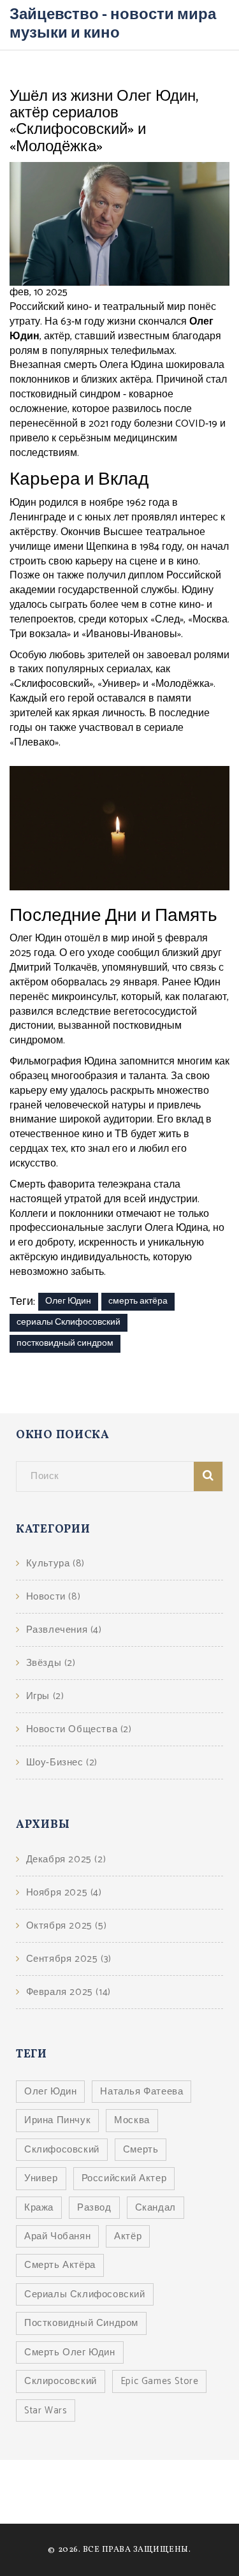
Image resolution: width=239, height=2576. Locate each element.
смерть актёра (138, 1301)
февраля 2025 (69, 1992)
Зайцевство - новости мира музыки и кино (113, 24)
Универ (41, 2178)
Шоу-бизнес (62, 1763)
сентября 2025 (69, 1959)
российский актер (124, 2178)
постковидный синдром (65, 1343)
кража (39, 2208)
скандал (156, 2208)
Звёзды (51, 1663)
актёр (128, 2236)
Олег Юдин (68, 1301)
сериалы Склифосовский (69, 1322)
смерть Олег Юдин (70, 2352)
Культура (55, 1564)
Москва (132, 2120)
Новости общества (79, 1729)
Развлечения (64, 1630)
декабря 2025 (66, 1859)
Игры (45, 1696)
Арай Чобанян (57, 2236)
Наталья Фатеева (141, 2092)
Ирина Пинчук (57, 2120)
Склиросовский (61, 2381)
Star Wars (46, 2410)
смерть (141, 2150)
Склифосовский (62, 2150)
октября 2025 (66, 1926)
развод (94, 2208)
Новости (53, 1597)
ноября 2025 (64, 1893)
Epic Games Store (160, 2381)
